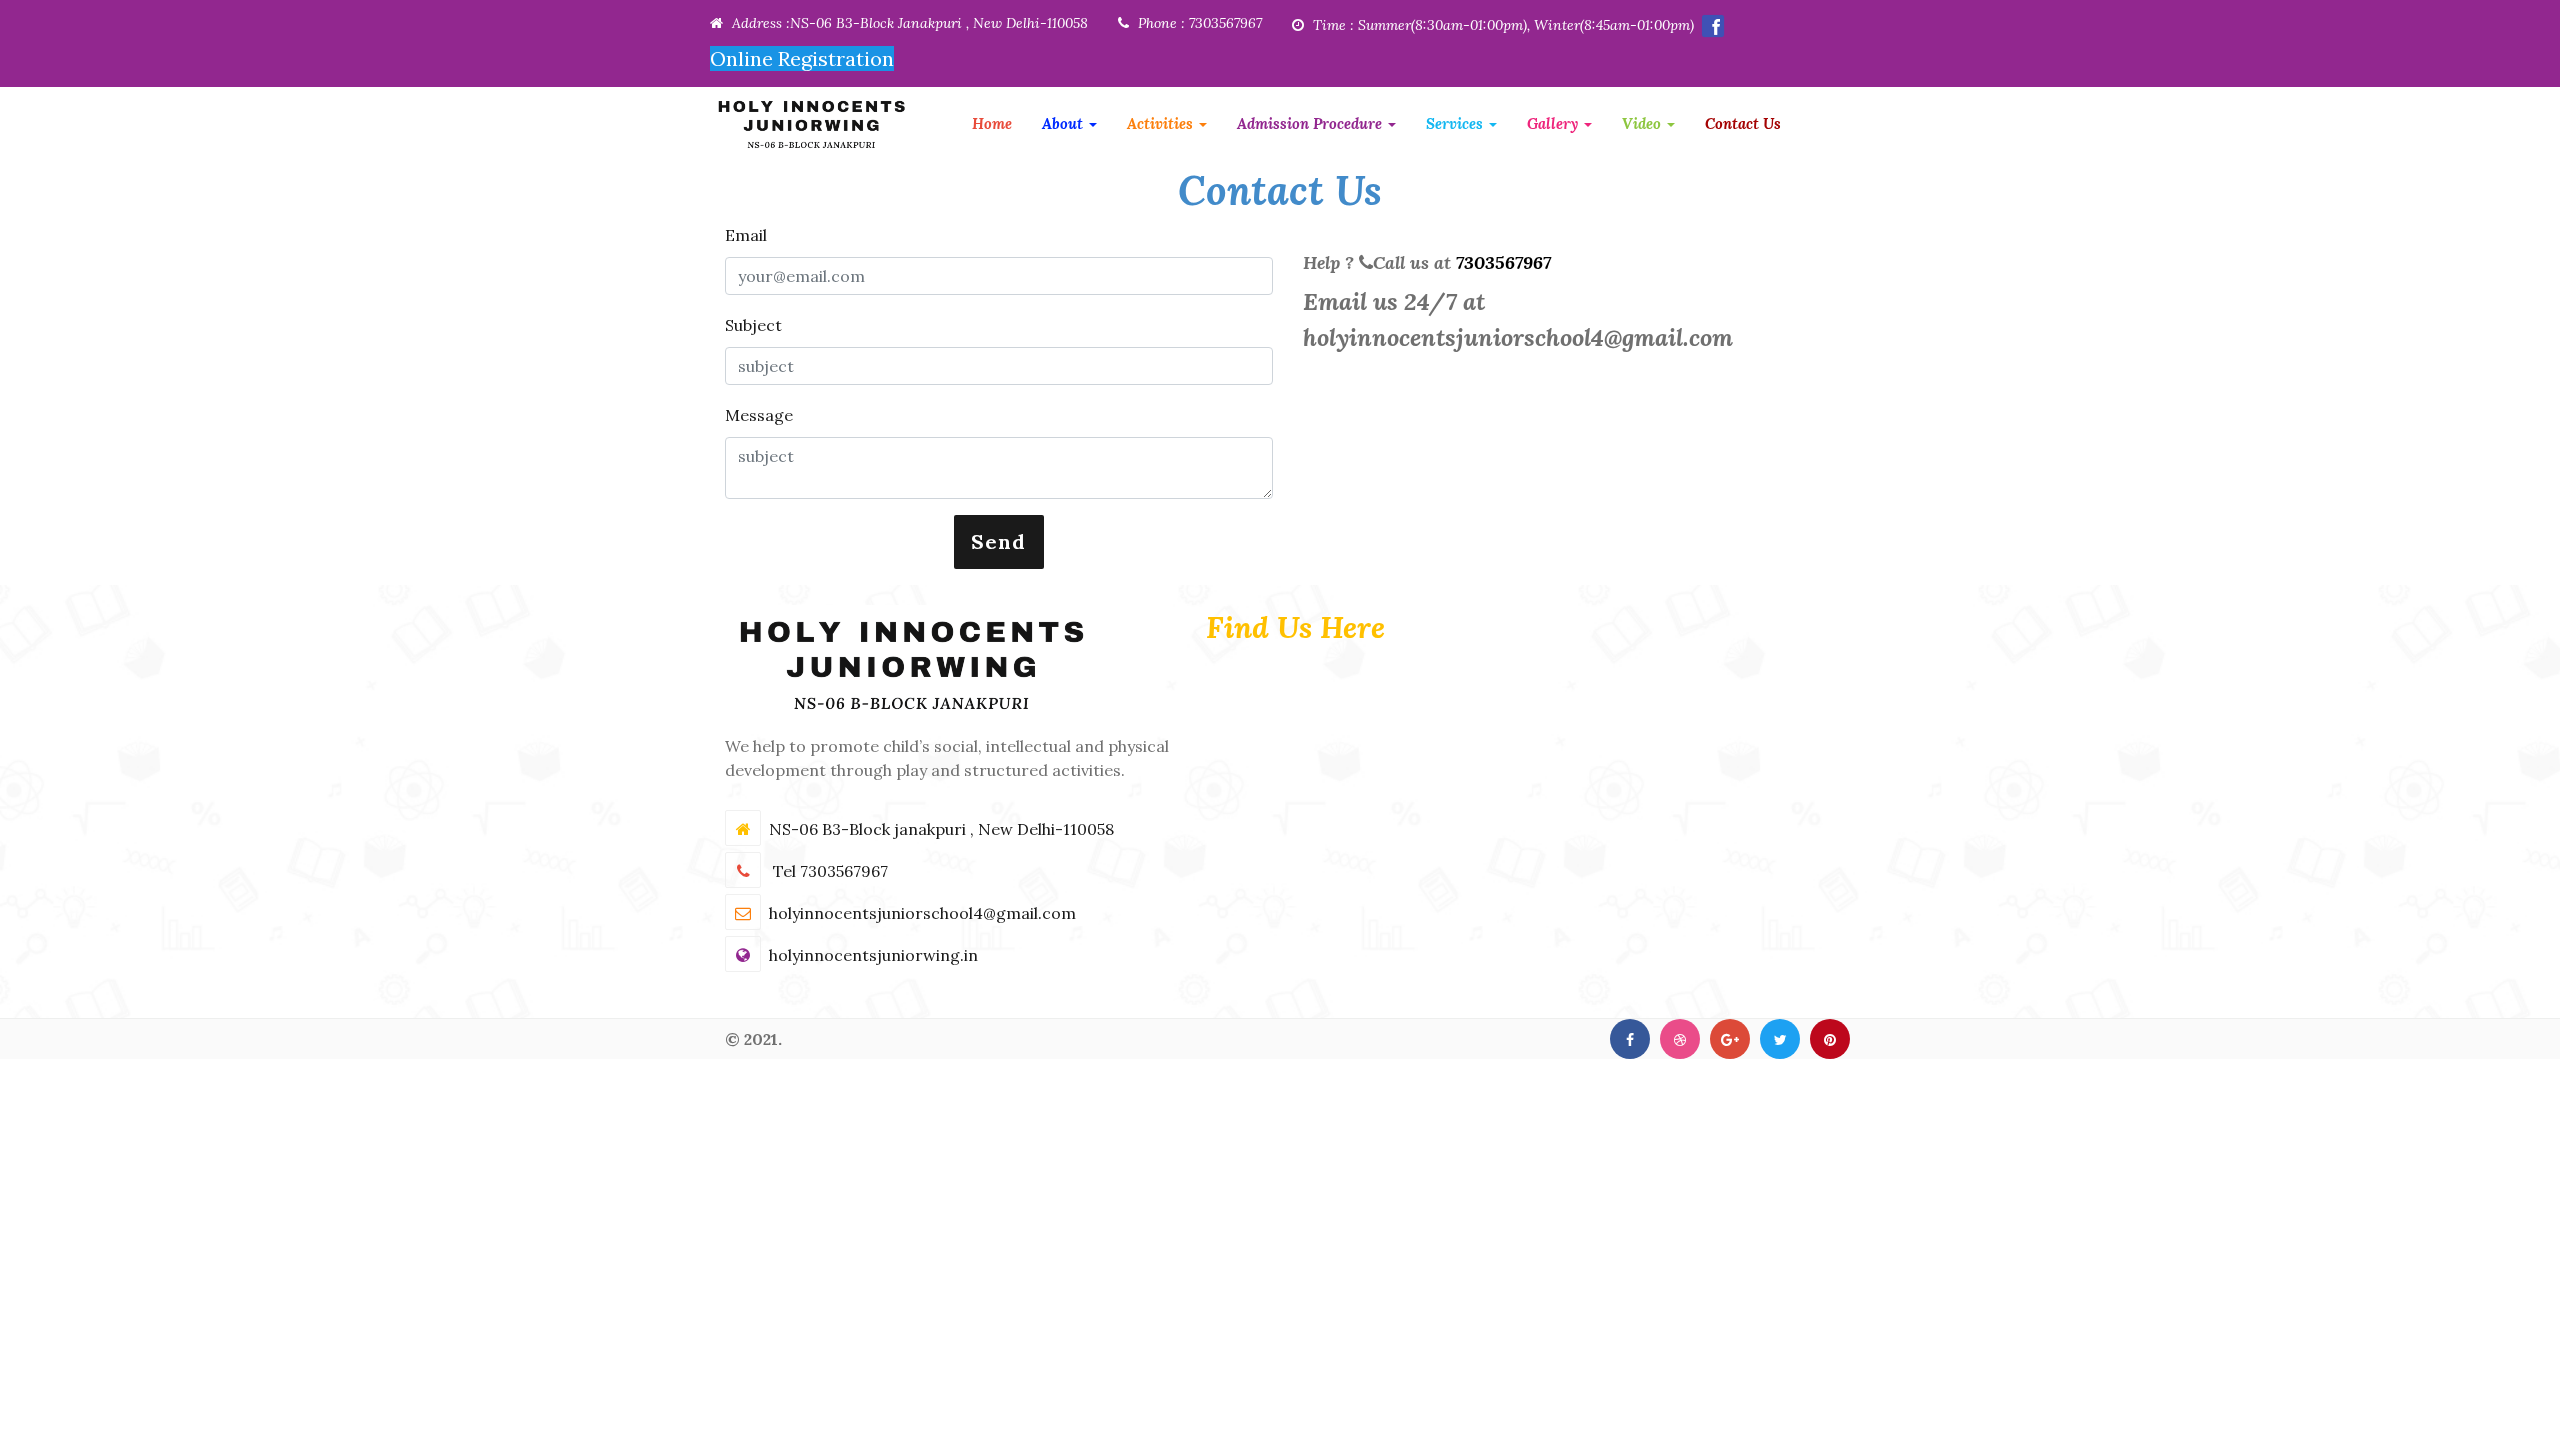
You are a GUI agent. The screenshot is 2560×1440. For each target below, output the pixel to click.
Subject (753, 325)
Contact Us (1743, 123)
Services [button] (1456, 123)
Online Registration (802, 58)
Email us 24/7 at (1518, 319)
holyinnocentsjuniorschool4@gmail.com (1518, 337)
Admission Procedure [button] (1311, 123)
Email (746, 235)
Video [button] (1643, 123)
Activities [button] (1162, 123)
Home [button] (992, 123)
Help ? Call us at (1427, 262)
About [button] (1064, 123)
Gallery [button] (1554, 123)
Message (759, 415)
